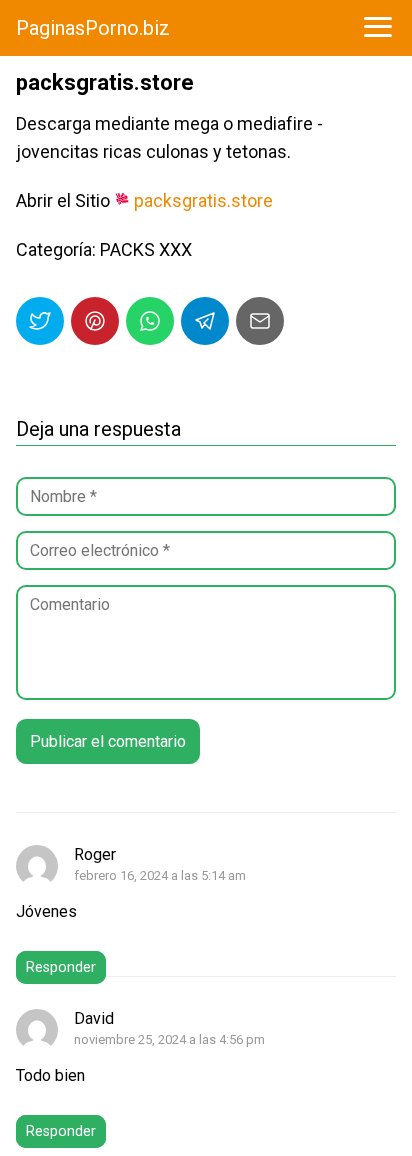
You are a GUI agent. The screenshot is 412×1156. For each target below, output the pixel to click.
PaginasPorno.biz (93, 28)
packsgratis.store (203, 200)
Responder (61, 967)
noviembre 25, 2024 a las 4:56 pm (169, 1039)
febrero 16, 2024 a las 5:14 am (160, 875)
